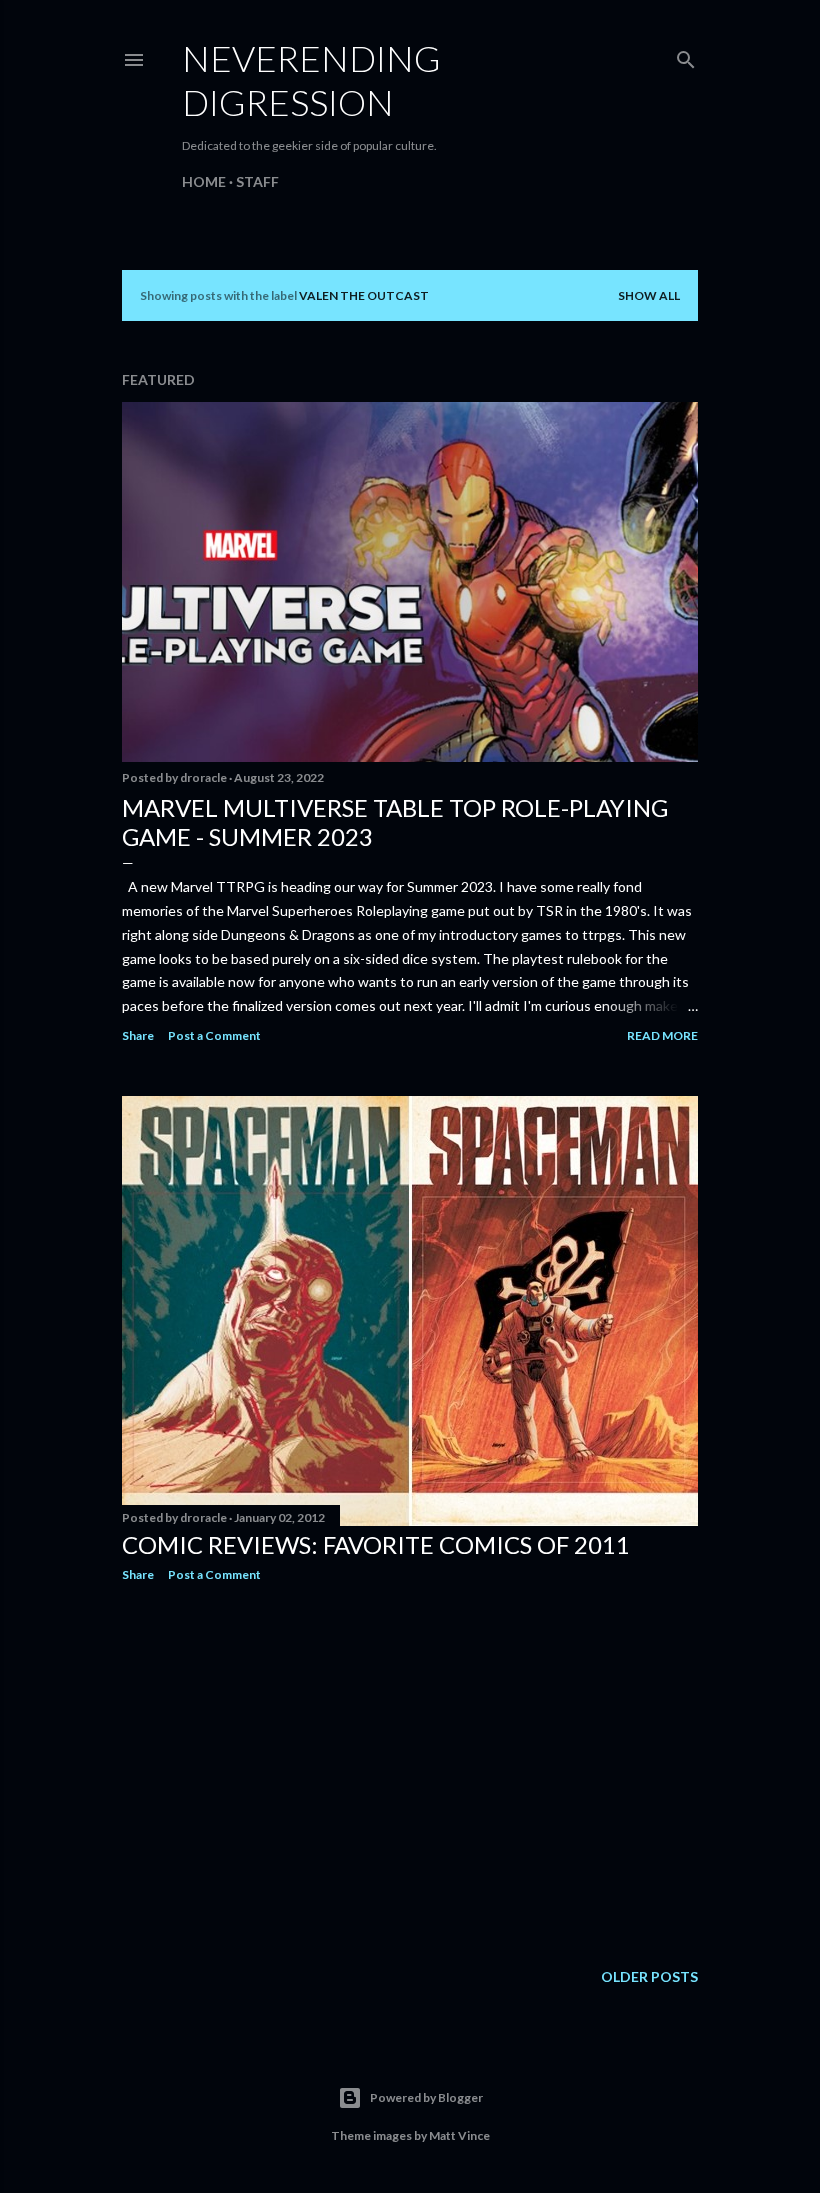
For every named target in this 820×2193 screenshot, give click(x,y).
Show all (649, 295)
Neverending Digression (311, 80)
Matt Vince (459, 2135)
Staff (257, 181)
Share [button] (138, 1035)
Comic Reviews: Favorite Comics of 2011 (376, 1544)
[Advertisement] (410, 1772)
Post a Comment (214, 1035)
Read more (662, 1035)
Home (204, 181)
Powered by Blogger (426, 2097)
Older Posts (649, 1976)
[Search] (686, 55)
